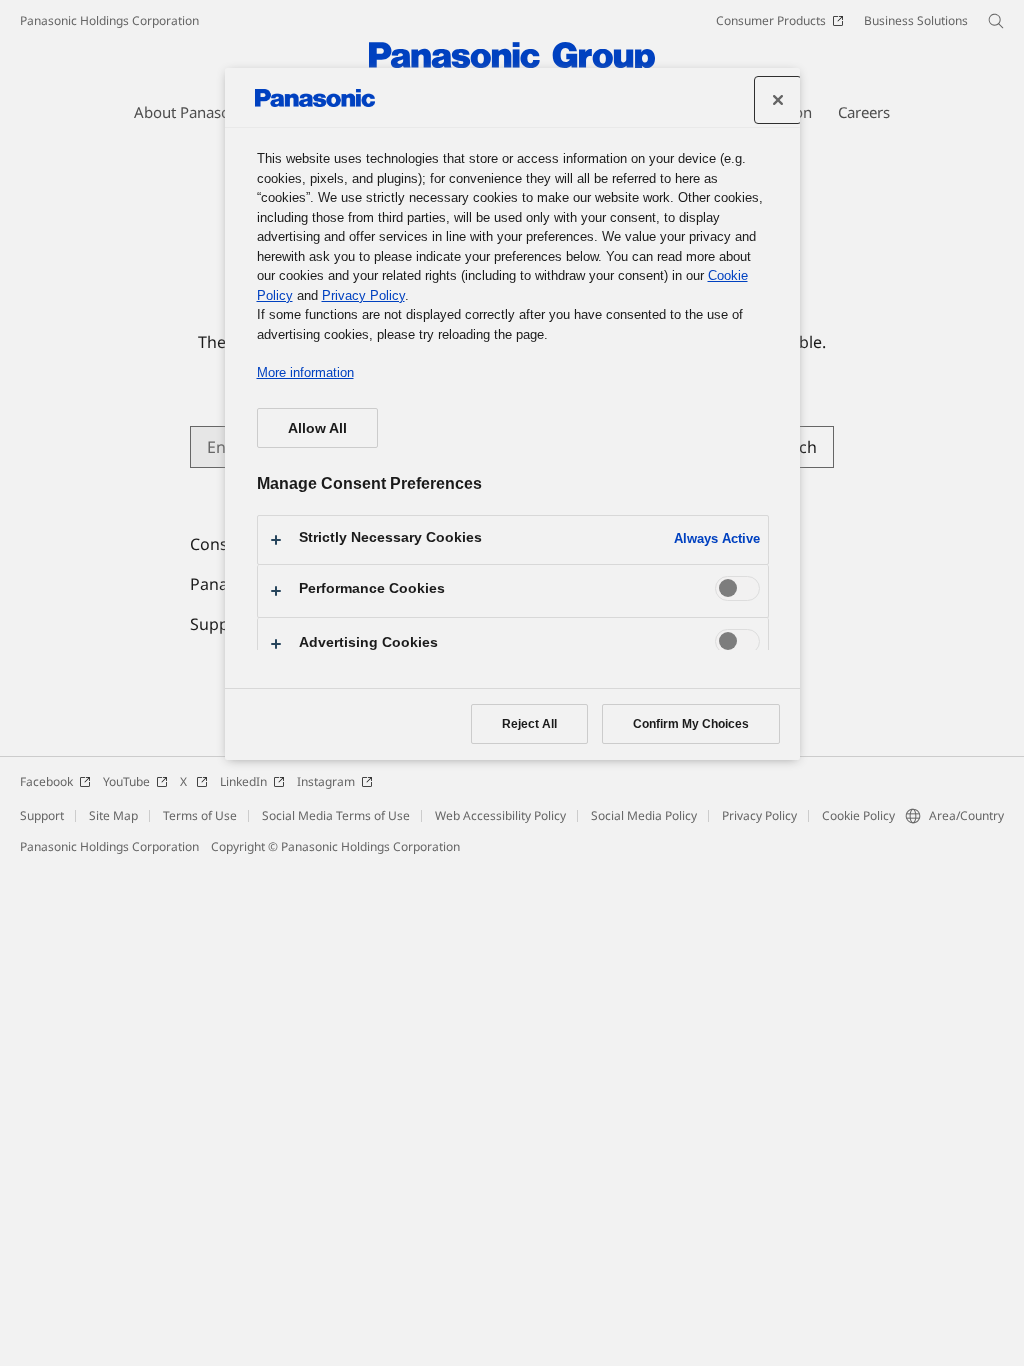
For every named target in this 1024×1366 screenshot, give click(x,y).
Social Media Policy (644, 815)
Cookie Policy (858, 815)
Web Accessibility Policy (500, 815)
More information (305, 372)
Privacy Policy (759, 815)
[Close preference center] (778, 100)
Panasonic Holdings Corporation (109, 20)
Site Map (113, 815)
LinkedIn (243, 781)
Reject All (529, 724)
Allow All (317, 428)
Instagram (326, 781)
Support (42, 815)
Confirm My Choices (691, 724)
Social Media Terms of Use (336, 815)
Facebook (46, 781)
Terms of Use (200, 815)
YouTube (126, 781)
